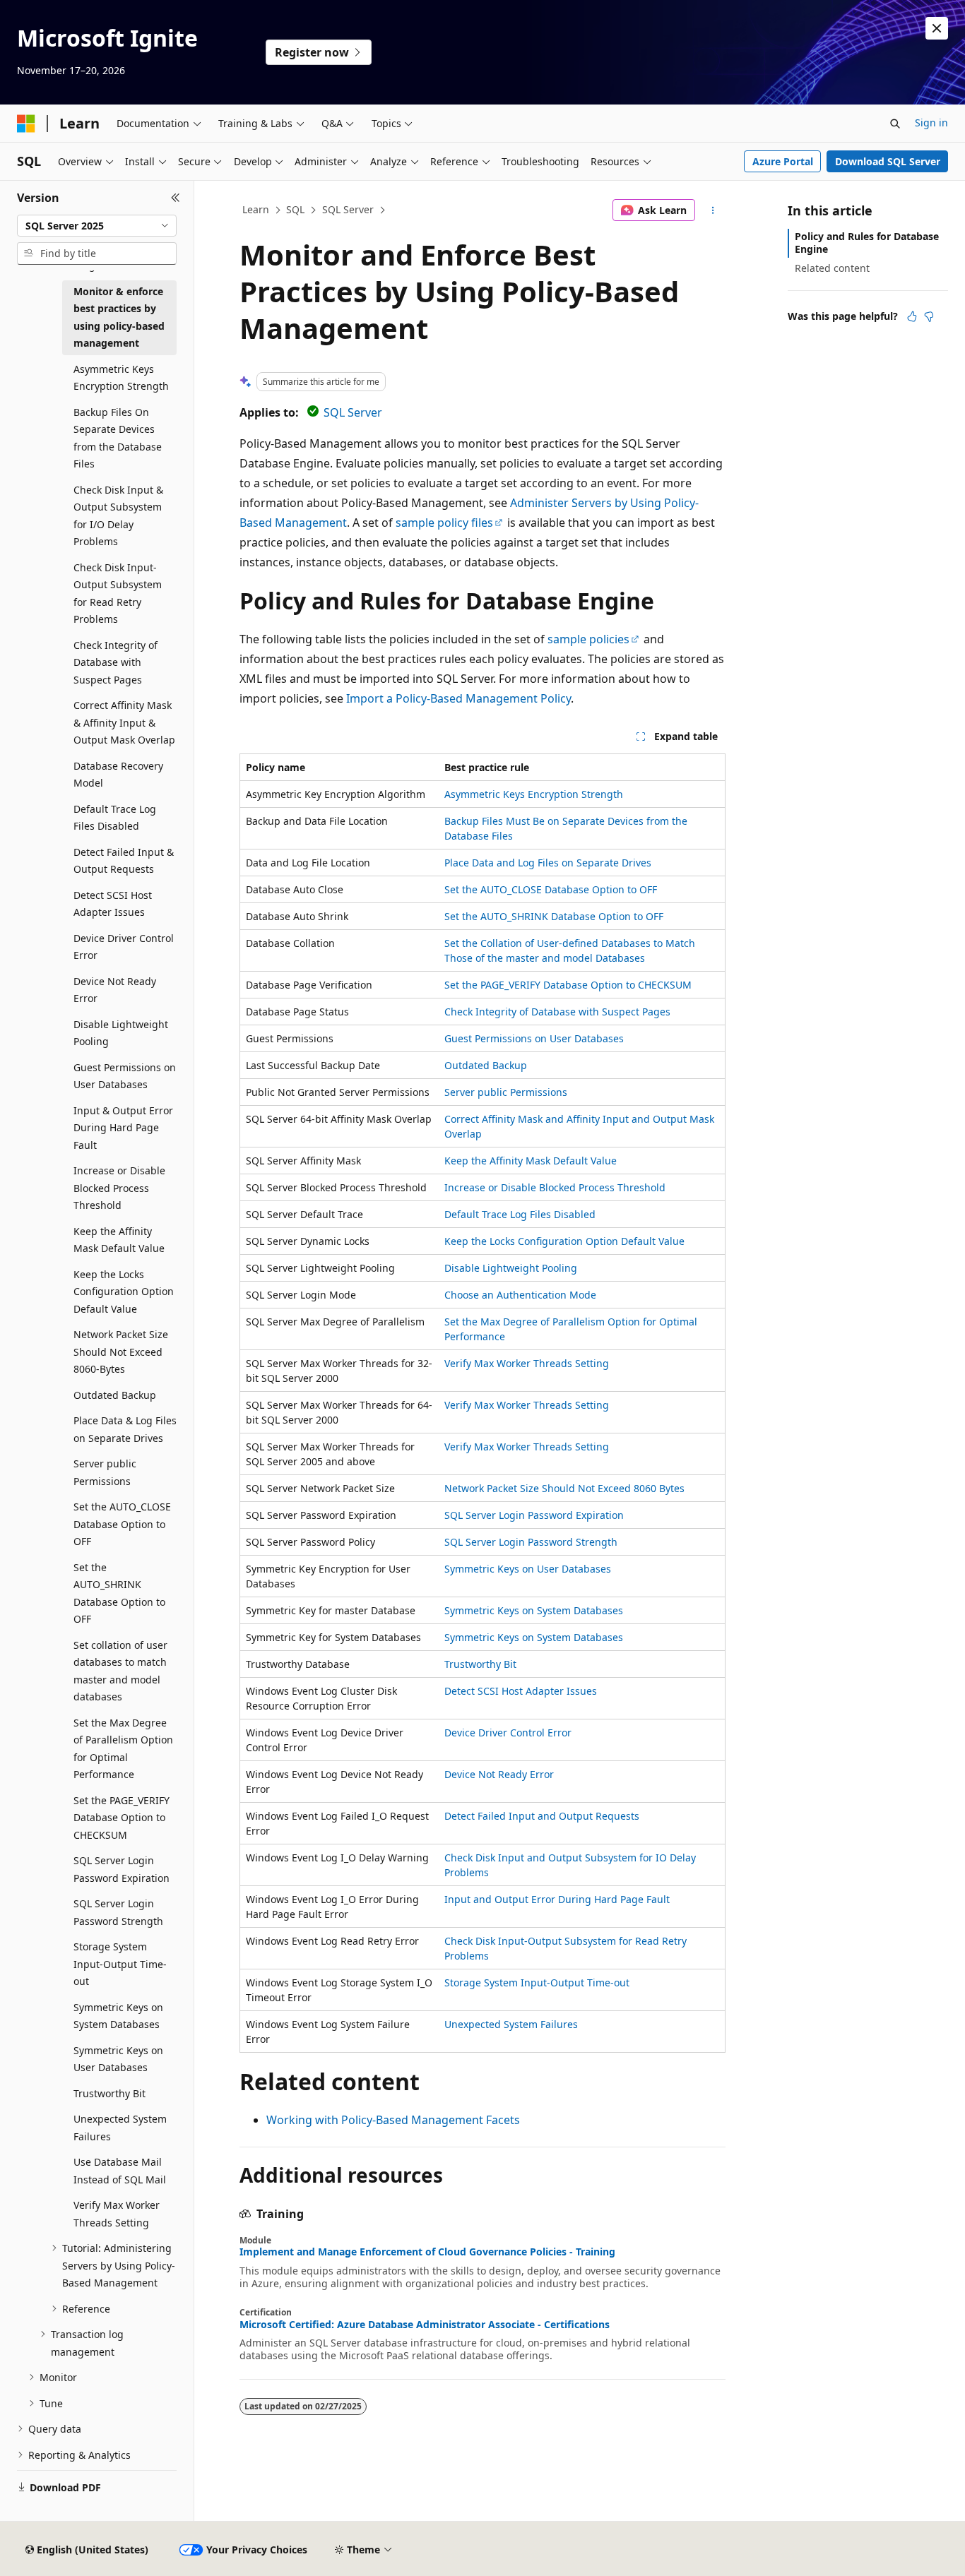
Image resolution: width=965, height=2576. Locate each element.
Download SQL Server (888, 161)
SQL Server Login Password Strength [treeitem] (118, 1912)
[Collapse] (176, 198)
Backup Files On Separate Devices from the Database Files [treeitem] (118, 438)
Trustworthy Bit (480, 1664)
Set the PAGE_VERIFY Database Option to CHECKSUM (568, 985)
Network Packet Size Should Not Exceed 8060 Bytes (564, 1488)
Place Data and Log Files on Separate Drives (548, 863)
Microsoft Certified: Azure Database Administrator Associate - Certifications (425, 2325)
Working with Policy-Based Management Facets (393, 2120)
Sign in (931, 123)
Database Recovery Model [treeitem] (118, 775)
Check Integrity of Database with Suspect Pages (557, 1012)
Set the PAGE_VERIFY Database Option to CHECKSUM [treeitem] (122, 1818)
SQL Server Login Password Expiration (534, 1515)
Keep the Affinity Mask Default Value (531, 1161)
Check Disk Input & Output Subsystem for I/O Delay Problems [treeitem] (118, 516)
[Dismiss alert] (937, 28)
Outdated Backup (486, 1065)
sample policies (588, 639)
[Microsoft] (26, 124)
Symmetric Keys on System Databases (534, 1610)
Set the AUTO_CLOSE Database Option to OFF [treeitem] (122, 1524)
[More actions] (713, 210)
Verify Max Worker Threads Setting (527, 1363)
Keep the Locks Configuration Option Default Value (564, 1241)
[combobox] (97, 226)
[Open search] (895, 124)
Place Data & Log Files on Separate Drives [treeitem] (125, 1429)
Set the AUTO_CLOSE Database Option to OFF (551, 889)
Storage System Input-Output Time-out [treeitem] (120, 1964)
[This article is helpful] (912, 316)
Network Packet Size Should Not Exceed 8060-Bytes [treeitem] (121, 1352)
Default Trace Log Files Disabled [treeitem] (115, 818)
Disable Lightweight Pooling (511, 1268)
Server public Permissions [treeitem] (105, 1472)
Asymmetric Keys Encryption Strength (534, 794)
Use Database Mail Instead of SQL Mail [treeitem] (120, 2171)
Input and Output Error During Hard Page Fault (557, 1899)
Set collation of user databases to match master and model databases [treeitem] (120, 1671)
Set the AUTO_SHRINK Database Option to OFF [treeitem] (119, 1593)
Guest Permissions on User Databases (534, 1038)
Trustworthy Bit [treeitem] (109, 2093)
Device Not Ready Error (499, 1774)
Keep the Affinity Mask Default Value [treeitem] (119, 1240)
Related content (832, 268)
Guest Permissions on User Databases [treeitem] (125, 1076)
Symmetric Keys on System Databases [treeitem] (118, 2016)
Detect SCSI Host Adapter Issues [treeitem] (113, 904)
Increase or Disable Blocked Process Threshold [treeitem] (119, 1188)
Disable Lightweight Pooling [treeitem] (121, 1033)
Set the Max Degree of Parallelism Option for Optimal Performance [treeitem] (123, 1749)
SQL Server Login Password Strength (531, 1542)
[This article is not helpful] (929, 316)
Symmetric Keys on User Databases (528, 1569)
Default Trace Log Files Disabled (520, 1214)
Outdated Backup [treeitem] (115, 1395)
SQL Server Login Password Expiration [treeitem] (122, 1869)
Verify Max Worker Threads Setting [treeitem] (117, 2214)
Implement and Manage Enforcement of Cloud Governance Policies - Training (427, 2252)
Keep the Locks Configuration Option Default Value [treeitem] (124, 1292)
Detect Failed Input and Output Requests (542, 1816)
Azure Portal (783, 161)
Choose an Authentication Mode (520, 1295)
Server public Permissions (506, 1092)
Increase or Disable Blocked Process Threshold (555, 1187)
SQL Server (348, 209)
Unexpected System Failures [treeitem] (120, 2128)
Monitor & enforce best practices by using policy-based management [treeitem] (119, 317)
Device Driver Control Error (508, 1733)
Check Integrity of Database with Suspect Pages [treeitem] (116, 662)
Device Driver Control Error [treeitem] (124, 947)
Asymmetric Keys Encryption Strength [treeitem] (121, 378)
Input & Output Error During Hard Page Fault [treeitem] (123, 1128)
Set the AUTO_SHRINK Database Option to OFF (554, 916)
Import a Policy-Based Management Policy (458, 698)
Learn (256, 209)
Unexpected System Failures (511, 2024)
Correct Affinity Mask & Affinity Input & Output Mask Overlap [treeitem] (124, 722)
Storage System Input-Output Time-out (537, 1982)
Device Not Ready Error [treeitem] (115, 990)
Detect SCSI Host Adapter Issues (521, 1691)
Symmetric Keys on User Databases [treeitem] (118, 2059)
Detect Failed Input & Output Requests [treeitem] (124, 861)
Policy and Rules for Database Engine (867, 243)
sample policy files (444, 523)
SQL (295, 209)
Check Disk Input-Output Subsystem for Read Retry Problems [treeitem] (118, 594)
